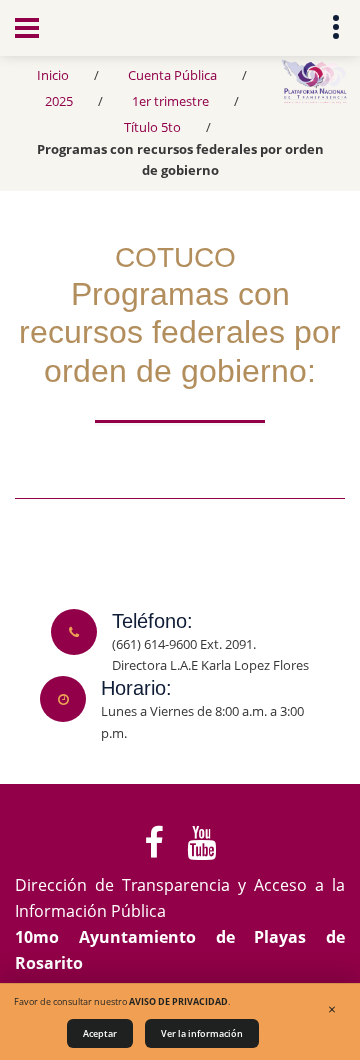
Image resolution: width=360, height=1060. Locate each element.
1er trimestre (170, 101)
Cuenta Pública (172, 75)
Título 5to (152, 127)
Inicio (53, 75)
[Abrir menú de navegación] (27, 28)
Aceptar (100, 1033)
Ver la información (202, 1033)
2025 (59, 101)
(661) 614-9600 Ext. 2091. (184, 644)
